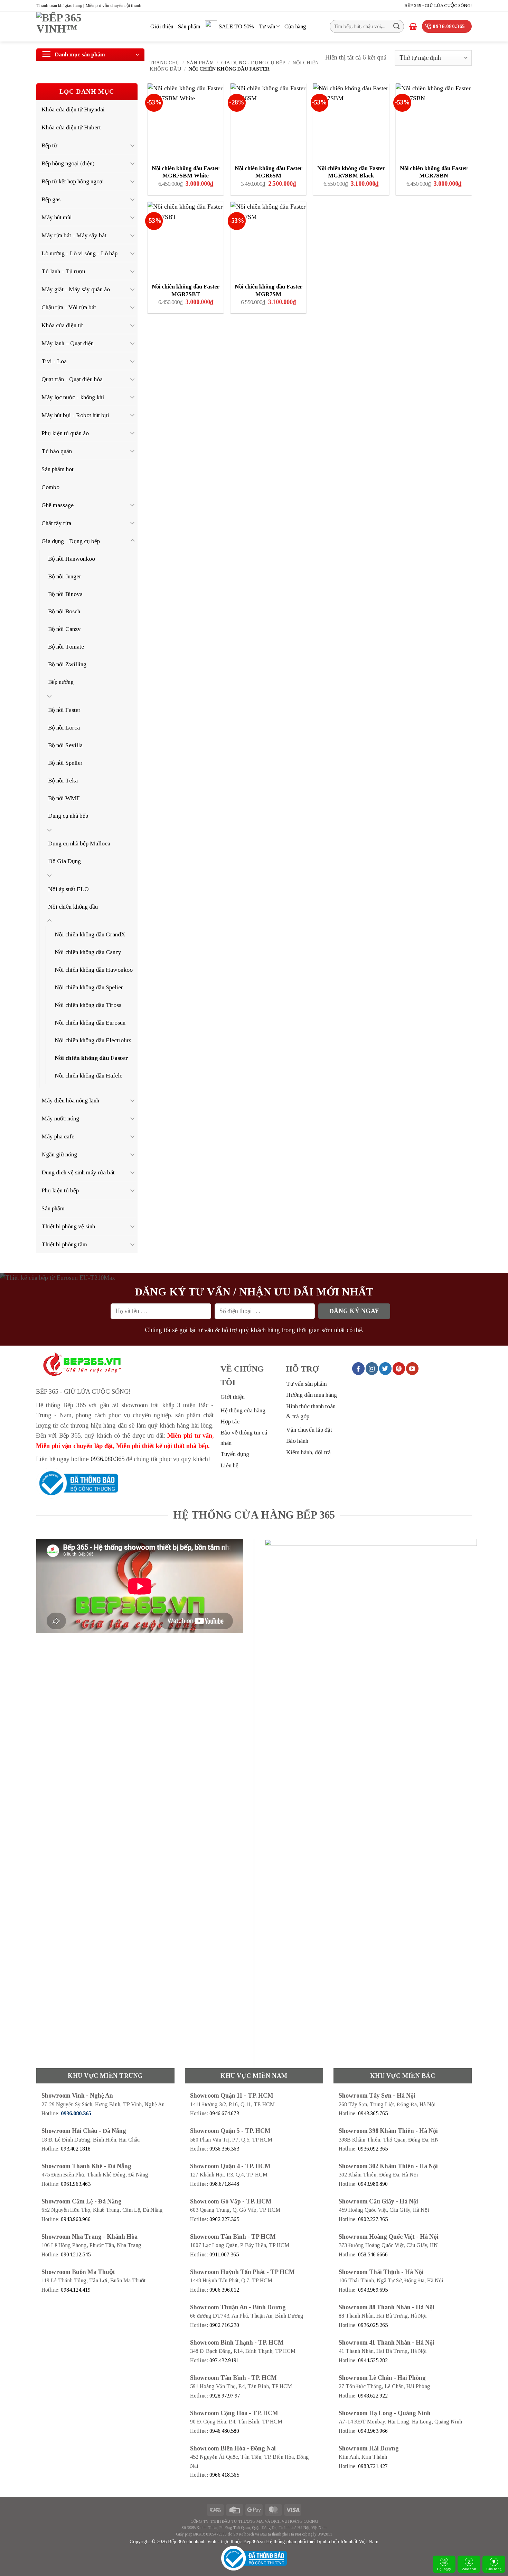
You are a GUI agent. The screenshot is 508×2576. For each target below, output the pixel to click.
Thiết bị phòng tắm (64, 1244)
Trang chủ (165, 63)
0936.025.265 (373, 2325)
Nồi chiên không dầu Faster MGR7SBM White (186, 172)
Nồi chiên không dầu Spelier (89, 987)
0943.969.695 (373, 2290)
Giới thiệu (162, 26)
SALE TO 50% (236, 26)
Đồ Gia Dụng (64, 861)
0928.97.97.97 (225, 2396)
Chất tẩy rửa (56, 523)
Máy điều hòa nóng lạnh (70, 1100)
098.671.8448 (224, 2184)
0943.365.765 (373, 2113)
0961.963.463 (76, 2184)
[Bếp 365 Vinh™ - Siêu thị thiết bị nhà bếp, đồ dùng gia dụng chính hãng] (88, 27)
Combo (50, 487)
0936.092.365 (373, 2149)
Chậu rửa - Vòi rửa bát (69, 307)
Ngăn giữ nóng (59, 1154)
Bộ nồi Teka (63, 780)
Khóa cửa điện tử (62, 325)
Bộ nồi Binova (65, 594)
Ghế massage (58, 505)
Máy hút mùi (57, 217)
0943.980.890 (373, 2184)
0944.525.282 (373, 2360)
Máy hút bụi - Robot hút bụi (75, 415)
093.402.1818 (76, 2149)
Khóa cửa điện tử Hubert (71, 127)
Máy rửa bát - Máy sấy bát (74, 235)
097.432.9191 (224, 2360)
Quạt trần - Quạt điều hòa (72, 379)
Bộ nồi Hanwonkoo (72, 559)
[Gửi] (397, 26)
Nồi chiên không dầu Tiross (88, 1005)
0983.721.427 (373, 2466)
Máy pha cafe (58, 1136)
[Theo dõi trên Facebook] (358, 1368)
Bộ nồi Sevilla (65, 745)
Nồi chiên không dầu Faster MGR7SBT (186, 290)
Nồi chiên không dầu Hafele (88, 1075)
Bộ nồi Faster (64, 710)
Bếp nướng (61, 682)
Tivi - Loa (54, 361)
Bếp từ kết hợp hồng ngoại (73, 181)
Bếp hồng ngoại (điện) (68, 163)
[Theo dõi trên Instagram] (372, 1368)
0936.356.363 (224, 2149)
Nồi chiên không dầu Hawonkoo (94, 970)
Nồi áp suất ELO (68, 889)
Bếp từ (49, 145)
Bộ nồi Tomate (66, 647)
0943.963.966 (373, 2431)
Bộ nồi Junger (65, 576)
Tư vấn (267, 26)
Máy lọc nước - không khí (73, 397)
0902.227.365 (224, 2219)
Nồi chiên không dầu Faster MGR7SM (269, 290)
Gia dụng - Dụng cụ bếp (253, 63)
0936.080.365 (107, 1459)
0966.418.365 (224, 2475)
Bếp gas (51, 199)
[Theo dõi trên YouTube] (412, 1368)
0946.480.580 (224, 2431)
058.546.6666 (373, 2254)
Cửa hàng (494, 2569)
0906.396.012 (224, 2290)
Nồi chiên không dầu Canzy (88, 952)
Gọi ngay (444, 2569)
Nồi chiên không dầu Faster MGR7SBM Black (351, 172)
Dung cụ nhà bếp (68, 816)
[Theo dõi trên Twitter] (385, 1368)
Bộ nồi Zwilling (67, 664)
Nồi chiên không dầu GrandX (90, 934)
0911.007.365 (224, 2254)
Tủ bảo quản (57, 451)
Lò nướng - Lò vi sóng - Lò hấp (79, 253)
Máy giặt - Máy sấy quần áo (76, 289)
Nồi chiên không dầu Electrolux (93, 1040)
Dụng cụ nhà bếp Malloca (79, 843)
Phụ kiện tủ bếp (60, 1190)
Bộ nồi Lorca (64, 727)
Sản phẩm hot (58, 469)
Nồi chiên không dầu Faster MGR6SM (269, 172)
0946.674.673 (224, 2113)
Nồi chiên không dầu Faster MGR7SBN (434, 172)
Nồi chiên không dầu (73, 907)
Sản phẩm (189, 26)
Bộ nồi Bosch (64, 611)
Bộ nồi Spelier (65, 763)
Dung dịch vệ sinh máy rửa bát (78, 1172)
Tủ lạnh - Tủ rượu (63, 271)
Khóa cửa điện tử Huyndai (73, 109)
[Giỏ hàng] (413, 26)
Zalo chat (469, 2569)
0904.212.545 (76, 2254)
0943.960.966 (76, 2219)
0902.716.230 (224, 2325)
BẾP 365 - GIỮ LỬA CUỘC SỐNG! (438, 5)
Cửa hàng (295, 26)
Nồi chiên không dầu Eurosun (90, 1023)
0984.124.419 (76, 2290)
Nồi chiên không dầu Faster (91, 1058)
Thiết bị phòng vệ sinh (68, 1226)
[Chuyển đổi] (133, 145)
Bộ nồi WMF (64, 798)
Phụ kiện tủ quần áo (65, 433)
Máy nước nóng (60, 1118)
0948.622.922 (373, 2396)
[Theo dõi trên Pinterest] (399, 1368)
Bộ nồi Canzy (64, 629)
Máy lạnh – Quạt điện (68, 343)
